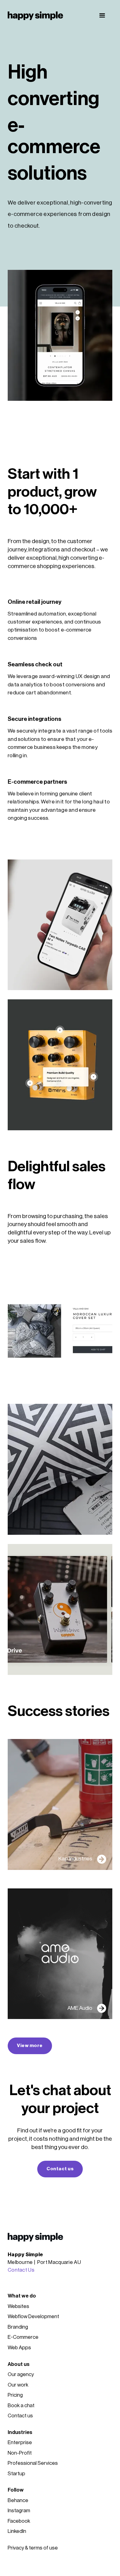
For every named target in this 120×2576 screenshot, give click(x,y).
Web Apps (19, 2348)
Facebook (19, 2521)
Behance (18, 2500)
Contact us (60, 2169)
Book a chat (21, 2405)
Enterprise (20, 2442)
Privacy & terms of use (33, 2548)
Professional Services (33, 2463)
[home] (35, 16)
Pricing (15, 2395)
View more (30, 2046)
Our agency (21, 2374)
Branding (18, 2327)
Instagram (19, 2511)
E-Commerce (23, 2337)
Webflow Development (33, 2316)
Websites (18, 2306)
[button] (102, 16)
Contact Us (21, 2270)
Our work (18, 2385)
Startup (16, 2474)
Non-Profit (20, 2453)
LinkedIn (17, 2531)
